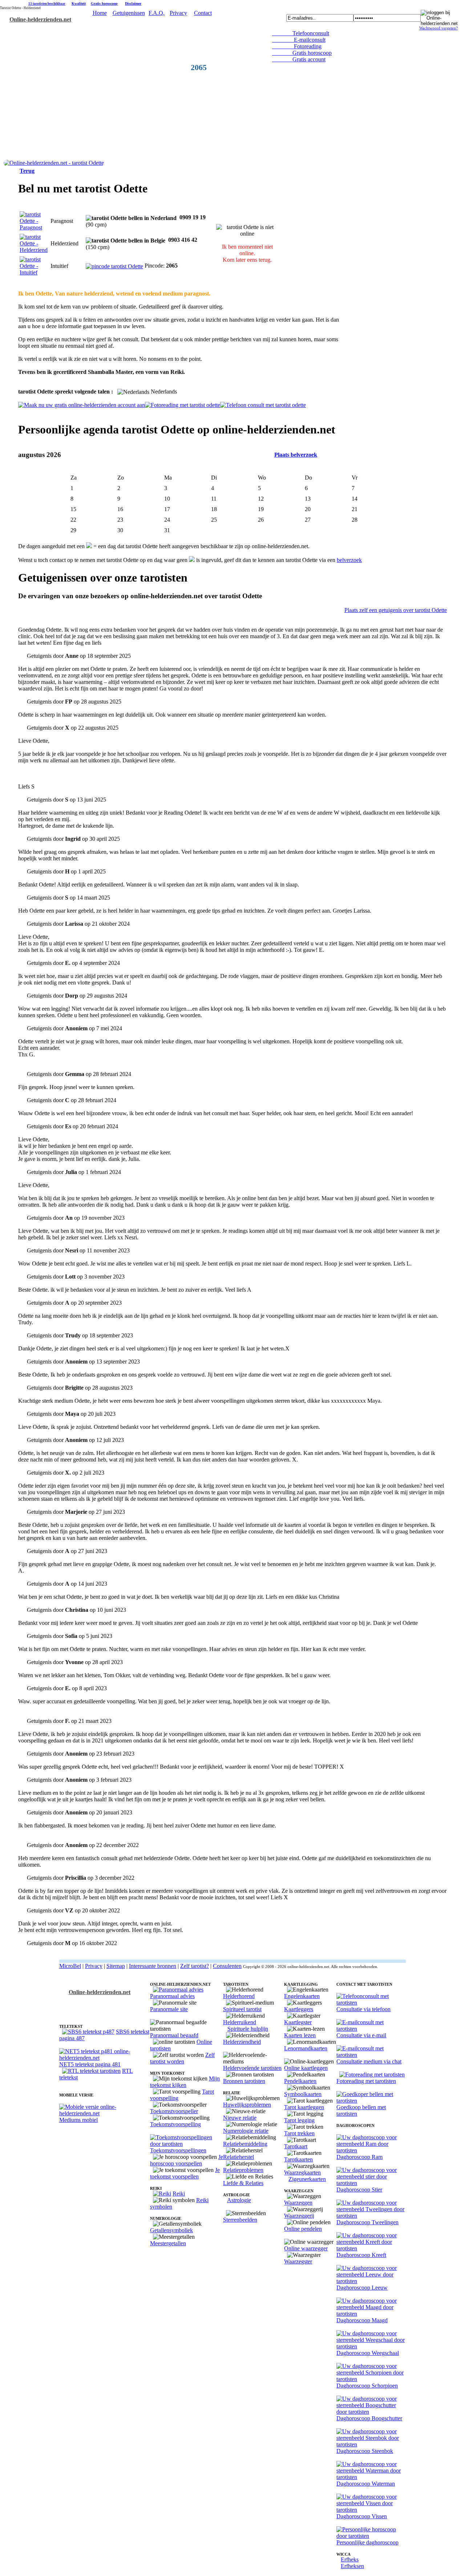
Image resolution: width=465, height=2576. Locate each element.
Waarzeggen (298, 2203)
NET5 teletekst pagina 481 (90, 2064)
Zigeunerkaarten (307, 2179)
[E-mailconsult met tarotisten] (371, 2029)
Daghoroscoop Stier (359, 2190)
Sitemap (116, 1966)
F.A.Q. (157, 13)
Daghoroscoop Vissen (362, 2516)
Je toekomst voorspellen (185, 2173)
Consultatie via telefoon (363, 2009)
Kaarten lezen (300, 2035)
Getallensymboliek (171, 2230)
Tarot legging (299, 2120)
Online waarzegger (306, 2248)
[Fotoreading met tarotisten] (372, 2074)
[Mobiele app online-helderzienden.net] (105, 2113)
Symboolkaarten (303, 2094)
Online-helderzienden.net (40, 19)
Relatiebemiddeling (245, 2144)
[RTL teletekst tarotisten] (91, 2071)
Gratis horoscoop (104, 3)
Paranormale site (169, 2009)
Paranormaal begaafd (174, 2035)
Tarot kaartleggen (304, 2107)
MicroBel (70, 1966)
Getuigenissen (129, 13)
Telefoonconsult (301, 33)
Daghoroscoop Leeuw (362, 2288)
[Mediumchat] (371, 2055)
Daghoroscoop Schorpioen (367, 2386)
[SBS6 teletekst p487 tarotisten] (88, 2032)
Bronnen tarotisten (244, 2081)
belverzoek (349, 560)
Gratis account (299, 59)
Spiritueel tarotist (242, 2009)
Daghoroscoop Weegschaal (368, 2353)
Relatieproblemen (243, 2170)
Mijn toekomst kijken (185, 2082)
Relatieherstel (238, 2157)
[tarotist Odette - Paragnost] (34, 227)
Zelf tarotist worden (182, 2058)
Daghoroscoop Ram (359, 2157)
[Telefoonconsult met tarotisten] (371, 2003)
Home (100, 13)
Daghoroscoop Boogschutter (369, 2418)
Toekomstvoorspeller (174, 2111)
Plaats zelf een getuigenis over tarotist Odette (396, 610)
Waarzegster (298, 2261)
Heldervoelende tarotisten (252, 2068)
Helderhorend (239, 1996)
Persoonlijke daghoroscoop (367, 2542)
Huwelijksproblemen (247, 2105)
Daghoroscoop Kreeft (361, 2255)
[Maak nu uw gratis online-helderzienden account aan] (82, 405)
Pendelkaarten (300, 2081)
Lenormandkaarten (306, 2048)
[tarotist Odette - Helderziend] (34, 250)
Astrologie (239, 2200)
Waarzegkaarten (302, 2173)
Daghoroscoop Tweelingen (367, 2222)
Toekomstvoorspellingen (178, 2150)
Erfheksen (352, 2566)
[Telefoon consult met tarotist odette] (263, 405)
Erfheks (350, 2559)
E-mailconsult (299, 40)
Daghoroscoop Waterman (366, 2484)
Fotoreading (297, 46)
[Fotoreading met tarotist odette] (183, 405)
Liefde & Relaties (243, 2183)
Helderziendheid (242, 2042)
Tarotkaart (296, 2146)
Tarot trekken (299, 2133)
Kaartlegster (298, 2022)
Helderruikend (240, 2022)
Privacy (178, 13)
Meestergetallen (168, 2243)
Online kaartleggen (306, 2068)
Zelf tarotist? (195, 1966)
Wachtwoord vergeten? (438, 28)
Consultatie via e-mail (361, 2035)
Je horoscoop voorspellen (187, 2160)
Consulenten (227, 1966)
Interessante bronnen (153, 1966)
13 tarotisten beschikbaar (47, 4)
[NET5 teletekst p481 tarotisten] (105, 2058)
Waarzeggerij (299, 2216)
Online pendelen (303, 2229)
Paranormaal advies (172, 1996)
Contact (203, 13)
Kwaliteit (79, 3)
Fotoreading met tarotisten (366, 2081)
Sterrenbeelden (240, 2220)
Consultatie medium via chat (369, 2061)
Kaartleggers (299, 2009)
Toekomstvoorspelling (175, 2124)
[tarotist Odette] (54, 163)
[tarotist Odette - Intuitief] (34, 272)
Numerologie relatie (246, 2131)
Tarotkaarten (298, 2159)
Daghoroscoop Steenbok (365, 2451)
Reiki (179, 2194)
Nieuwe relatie (240, 2118)
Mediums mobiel (78, 2120)
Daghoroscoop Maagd (362, 2320)
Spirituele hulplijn (248, 2029)
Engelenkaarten (302, 1996)
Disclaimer (133, 3)
